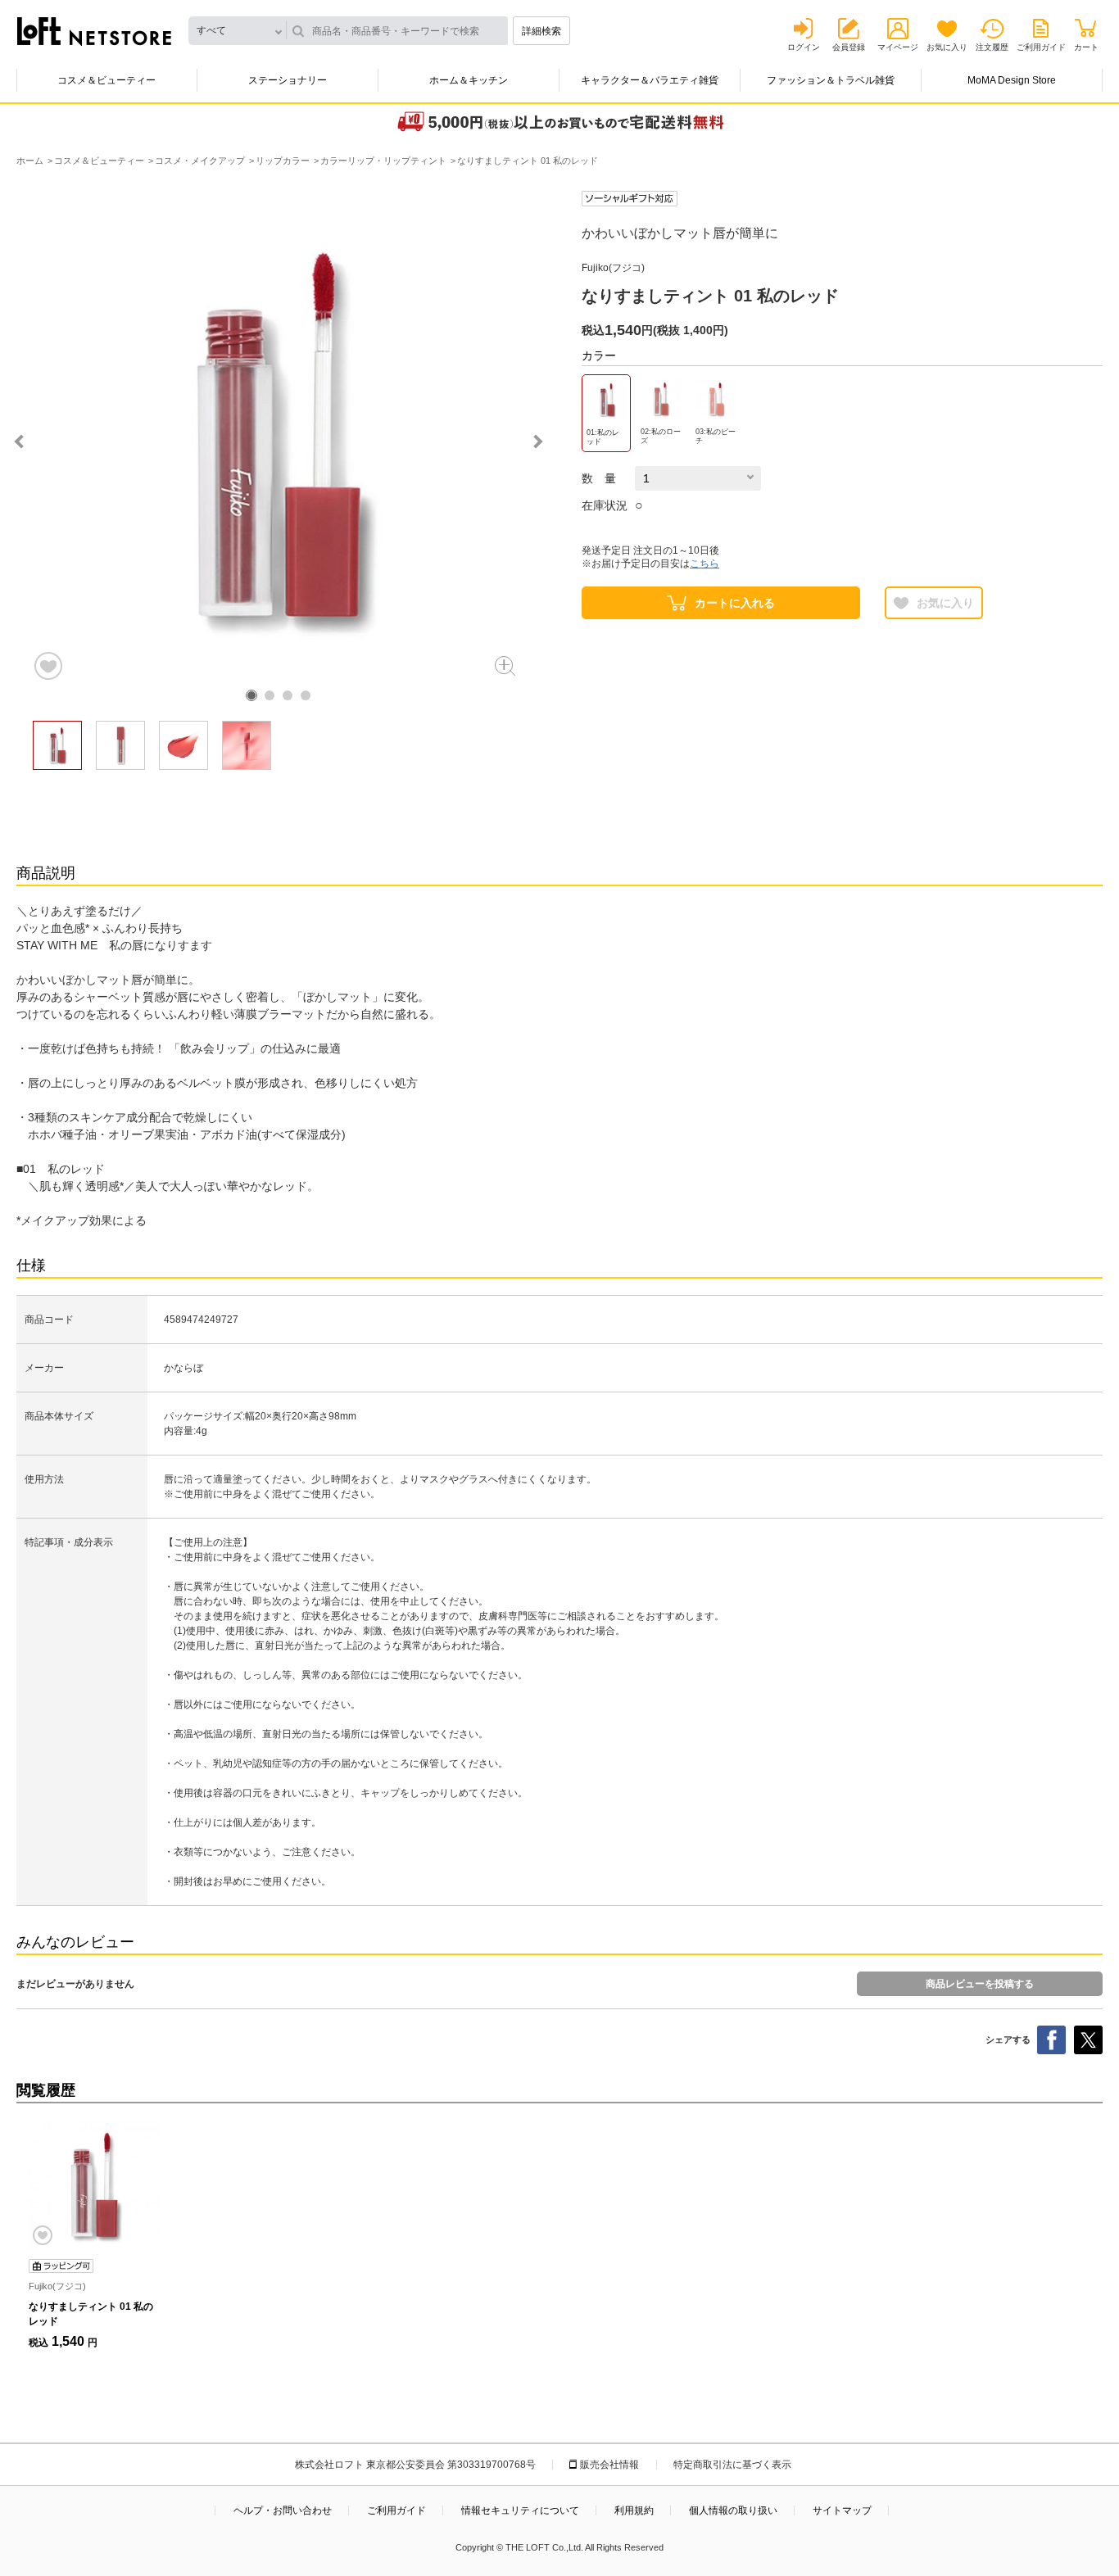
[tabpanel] (279, 437)
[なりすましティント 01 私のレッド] (94, 2185)
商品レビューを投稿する (980, 1984)
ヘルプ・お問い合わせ (283, 2510)
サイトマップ (842, 2510)
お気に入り (947, 47)
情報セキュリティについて (520, 2510)
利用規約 (634, 2510)
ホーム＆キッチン (469, 80)
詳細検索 (541, 31)
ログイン (804, 47)
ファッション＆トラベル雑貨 (831, 80)
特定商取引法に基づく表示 (732, 2465)
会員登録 (849, 47)
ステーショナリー (288, 80)
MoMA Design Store (1012, 80)
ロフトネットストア (94, 31)
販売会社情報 (609, 2465)
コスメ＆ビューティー (106, 80)
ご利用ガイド (1041, 47)
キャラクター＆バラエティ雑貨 (650, 80)
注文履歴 (992, 47)
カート (1086, 47)
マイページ (898, 47)
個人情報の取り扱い (733, 2510)
